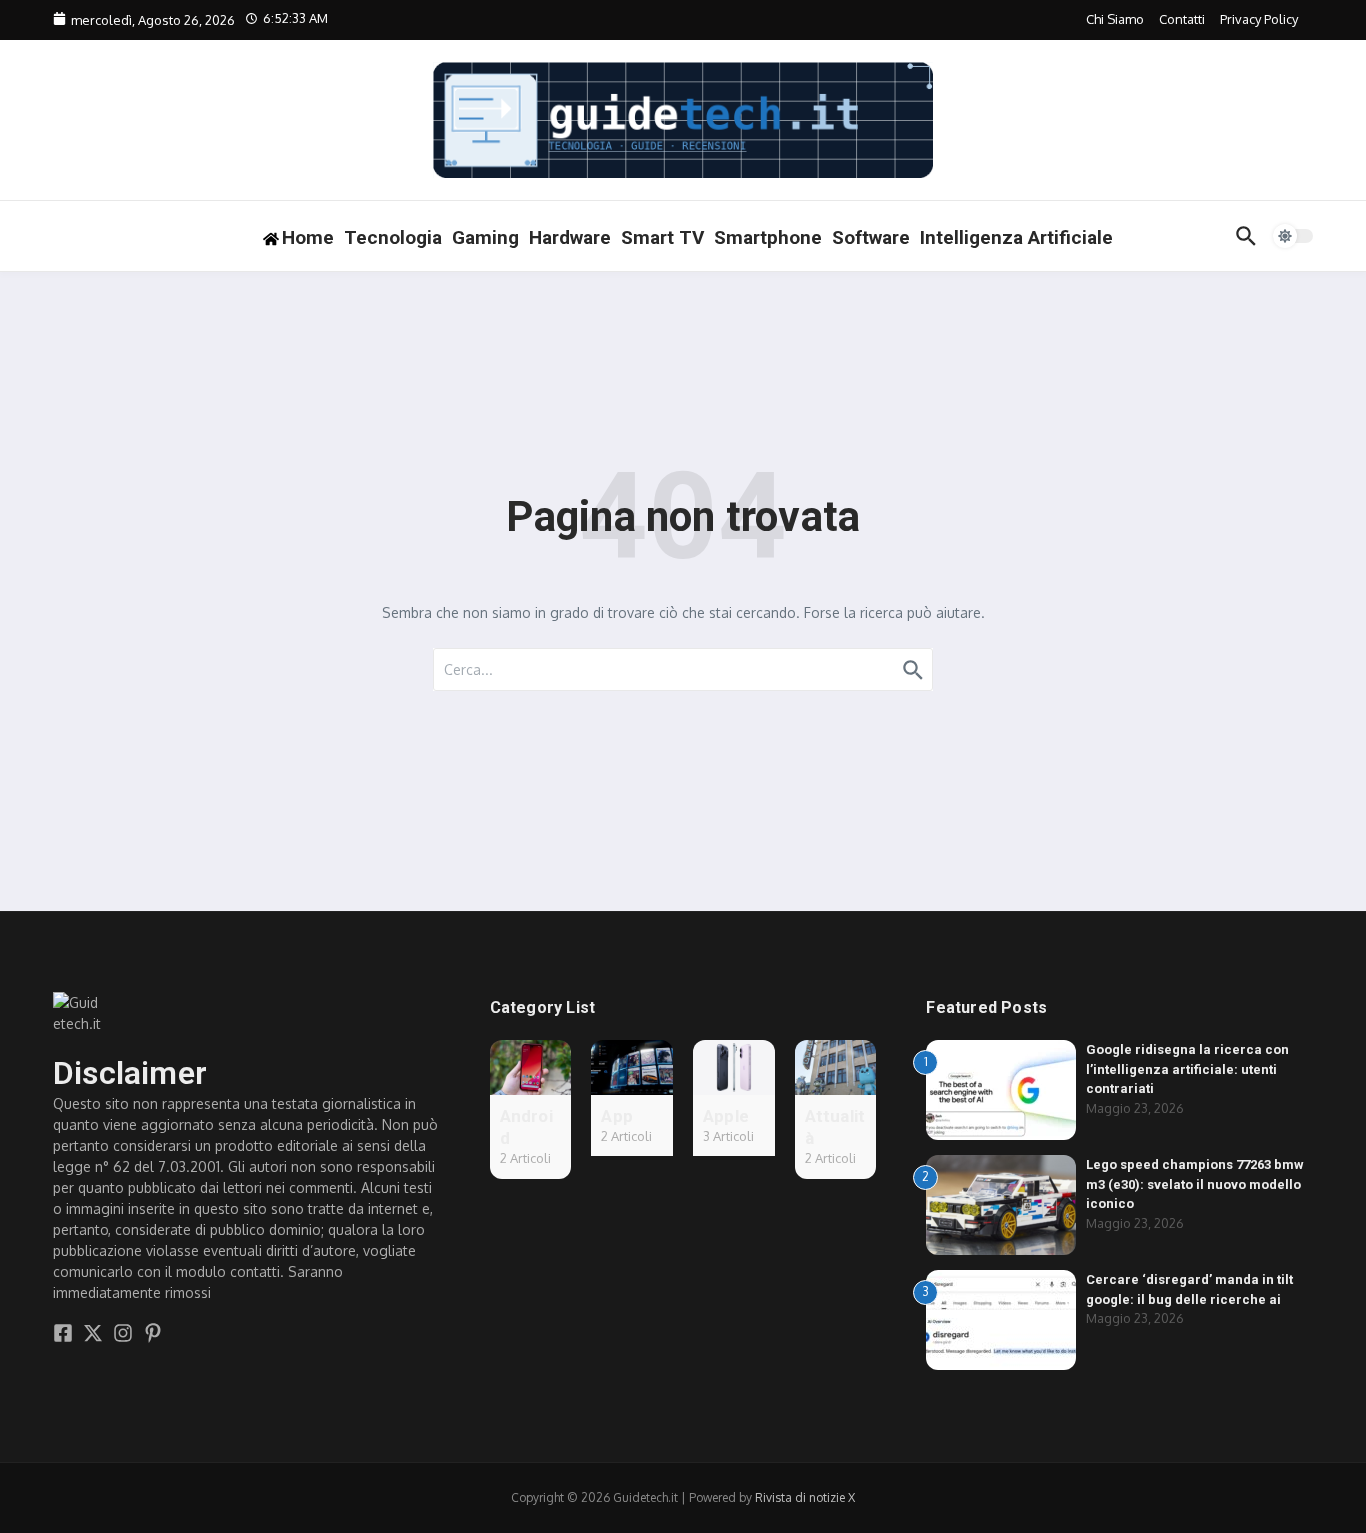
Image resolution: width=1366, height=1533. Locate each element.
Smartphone (768, 237)
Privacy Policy (1259, 19)
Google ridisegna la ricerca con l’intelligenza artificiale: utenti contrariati (1187, 1069)
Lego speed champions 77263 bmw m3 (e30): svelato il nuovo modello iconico (1195, 1184)
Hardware (570, 237)
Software (871, 237)
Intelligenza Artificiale (1016, 237)
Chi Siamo (1115, 19)
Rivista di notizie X (805, 1497)
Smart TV (662, 237)
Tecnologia (393, 237)
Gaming (485, 237)
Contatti (1182, 19)
